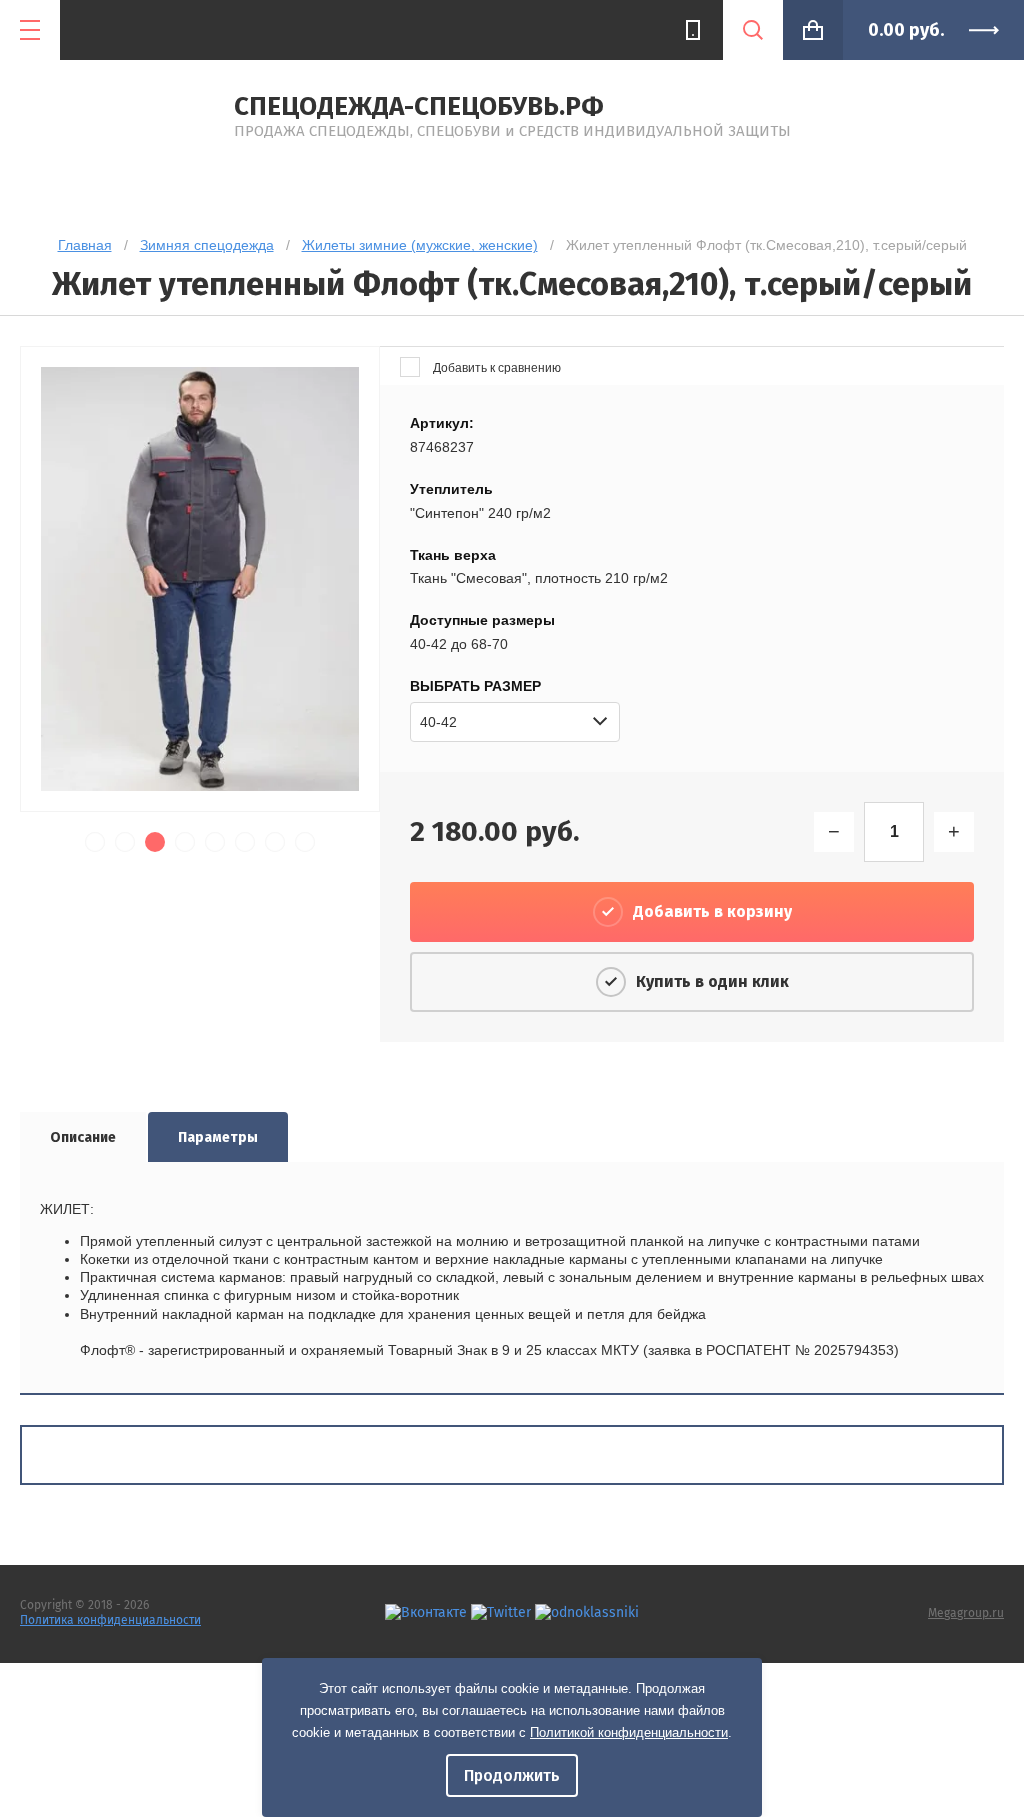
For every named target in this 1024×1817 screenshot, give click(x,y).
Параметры (218, 1137)
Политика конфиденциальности (110, 1620)
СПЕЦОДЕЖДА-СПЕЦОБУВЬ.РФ (419, 106)
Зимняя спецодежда (207, 245)
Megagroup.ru (966, 1613)
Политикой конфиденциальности (629, 1732)
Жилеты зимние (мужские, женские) (420, 245)
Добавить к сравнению (495, 368)
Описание (83, 1137)
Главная (85, 245)
